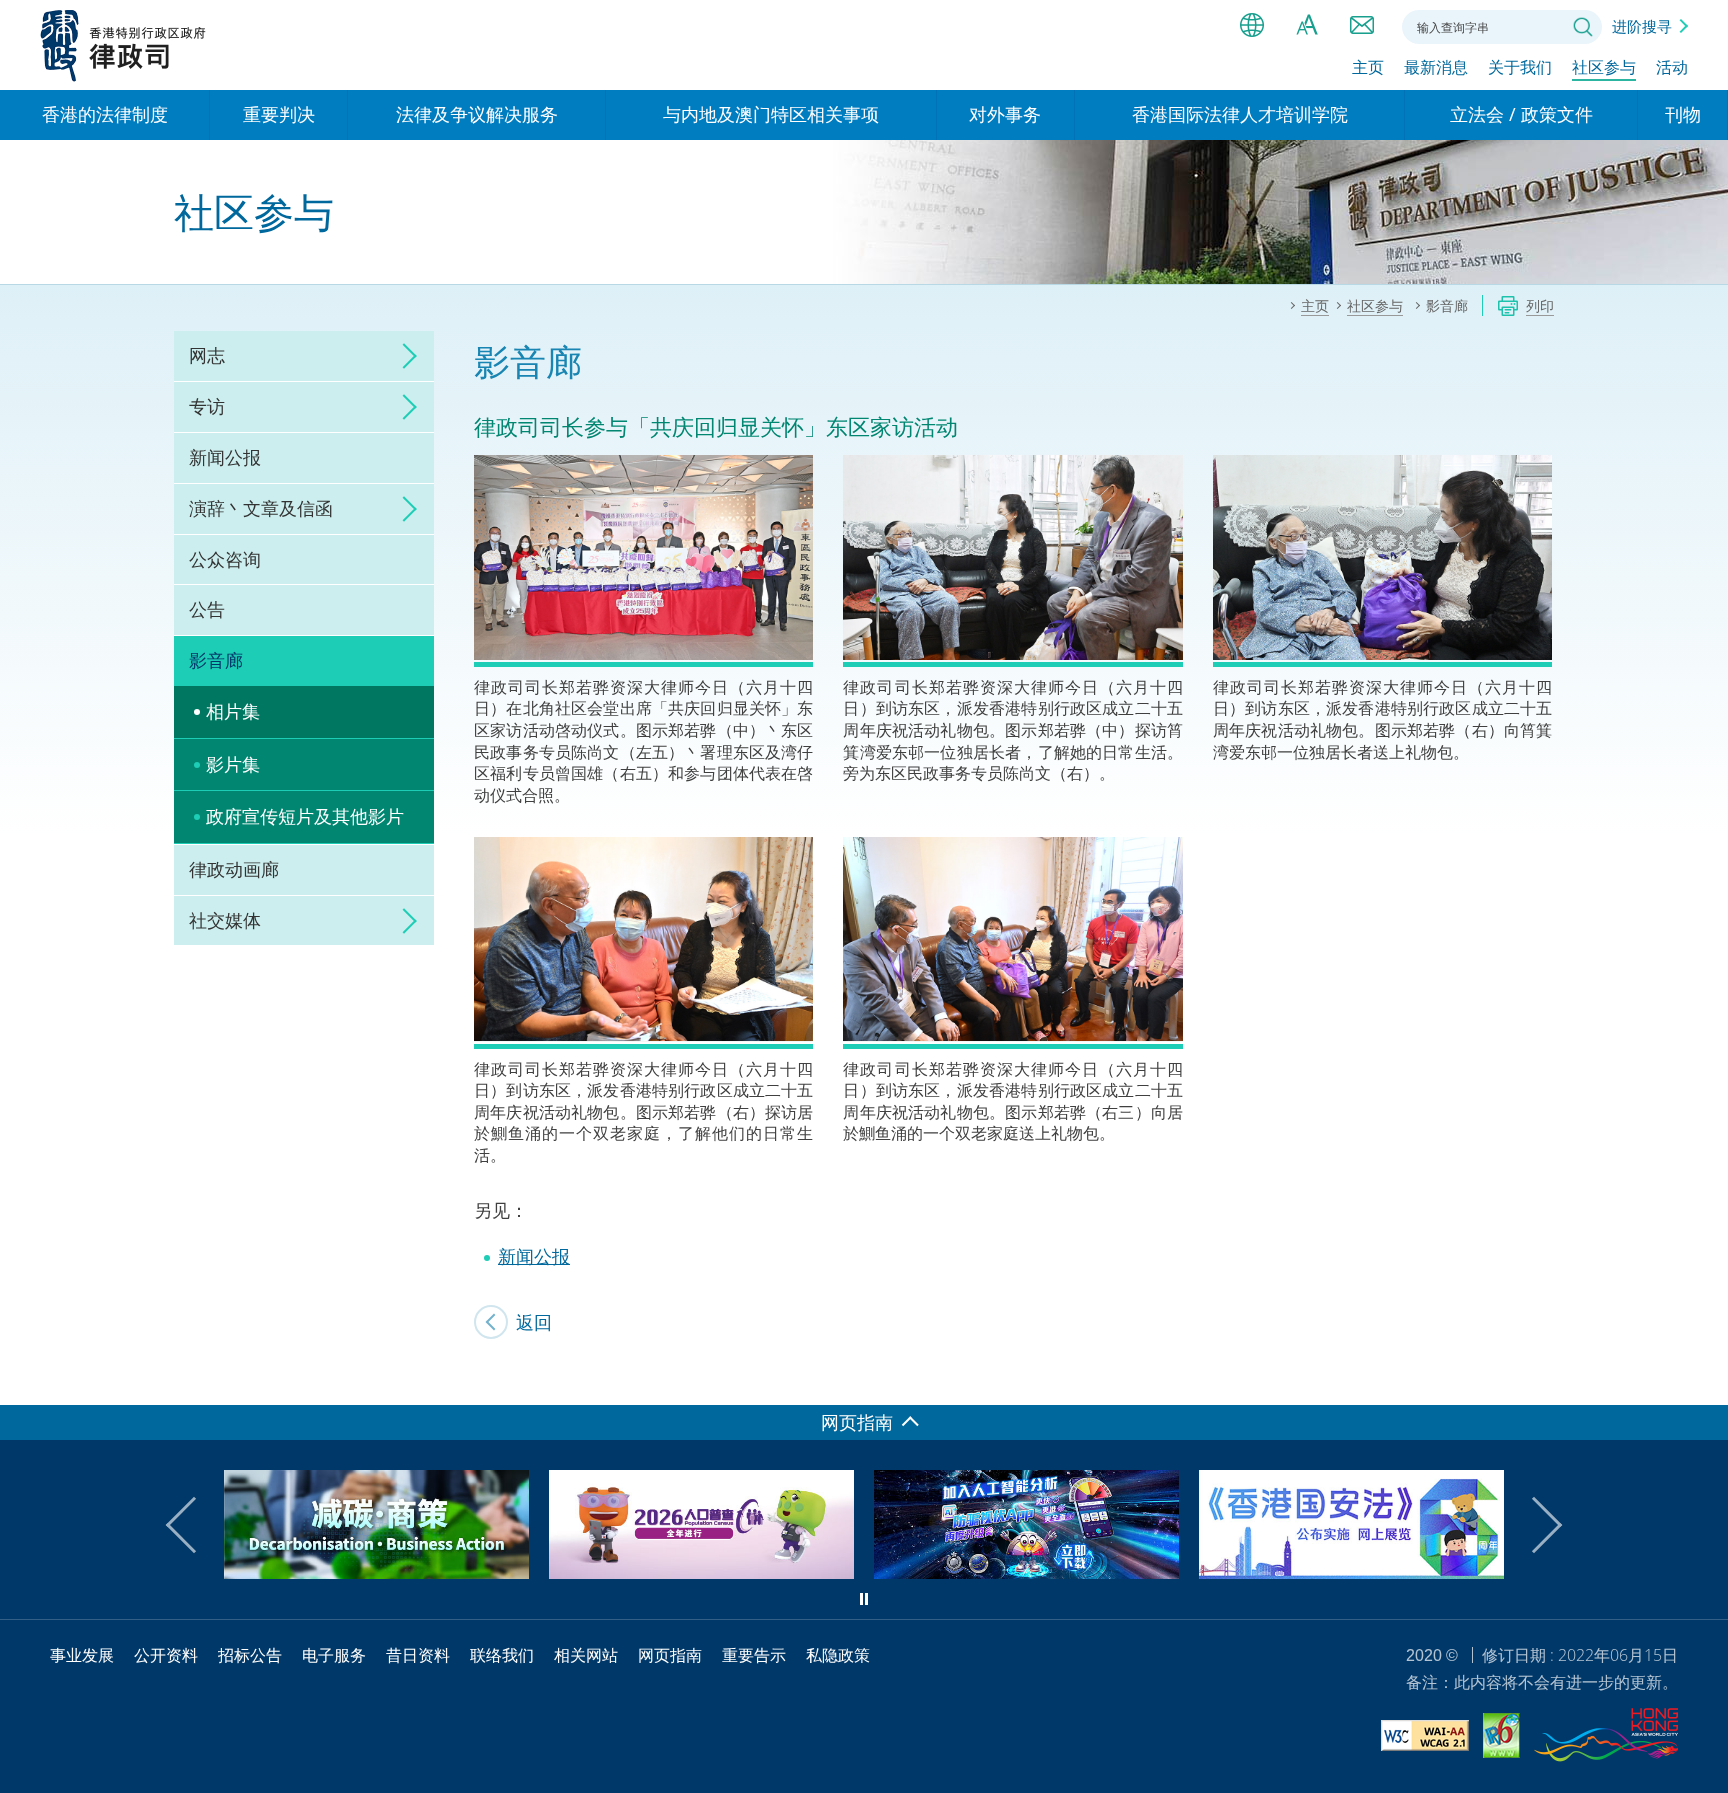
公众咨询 (225, 559)
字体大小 (1307, 25)
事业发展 (82, 1655)
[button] (194, 1525)
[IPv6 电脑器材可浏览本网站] (1501, 1738)
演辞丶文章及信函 (261, 508)
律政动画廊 (234, 869)
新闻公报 (225, 457)
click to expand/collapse (404, 356)
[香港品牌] (1606, 1738)
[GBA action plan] (1359, 1572)
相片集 (233, 711)
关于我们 (1520, 67)
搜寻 (1583, 27)
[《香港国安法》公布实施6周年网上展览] (1034, 1572)
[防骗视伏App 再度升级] (709, 1572)
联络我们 (1362, 25)
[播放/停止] (864, 1599)
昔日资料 (418, 1655)
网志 (207, 355)
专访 (207, 406)
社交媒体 (225, 920)
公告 (207, 609)
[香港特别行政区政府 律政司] (123, 45)
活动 (1672, 67)
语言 (1252, 25)
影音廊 (216, 660)
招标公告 (250, 1655)
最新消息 (1436, 67)
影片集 (233, 764)
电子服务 (334, 1655)
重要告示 (754, 1655)
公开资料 (166, 1655)
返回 (534, 1322)
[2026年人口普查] (384, 1572)
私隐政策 (838, 1655)
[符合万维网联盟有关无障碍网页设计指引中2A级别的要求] (1425, 1738)
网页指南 (670, 1655)
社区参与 (1604, 67)
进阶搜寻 (1642, 26)
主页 (1368, 67)
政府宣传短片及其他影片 (305, 816)
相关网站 (586, 1655)
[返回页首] (1701, 1378)
